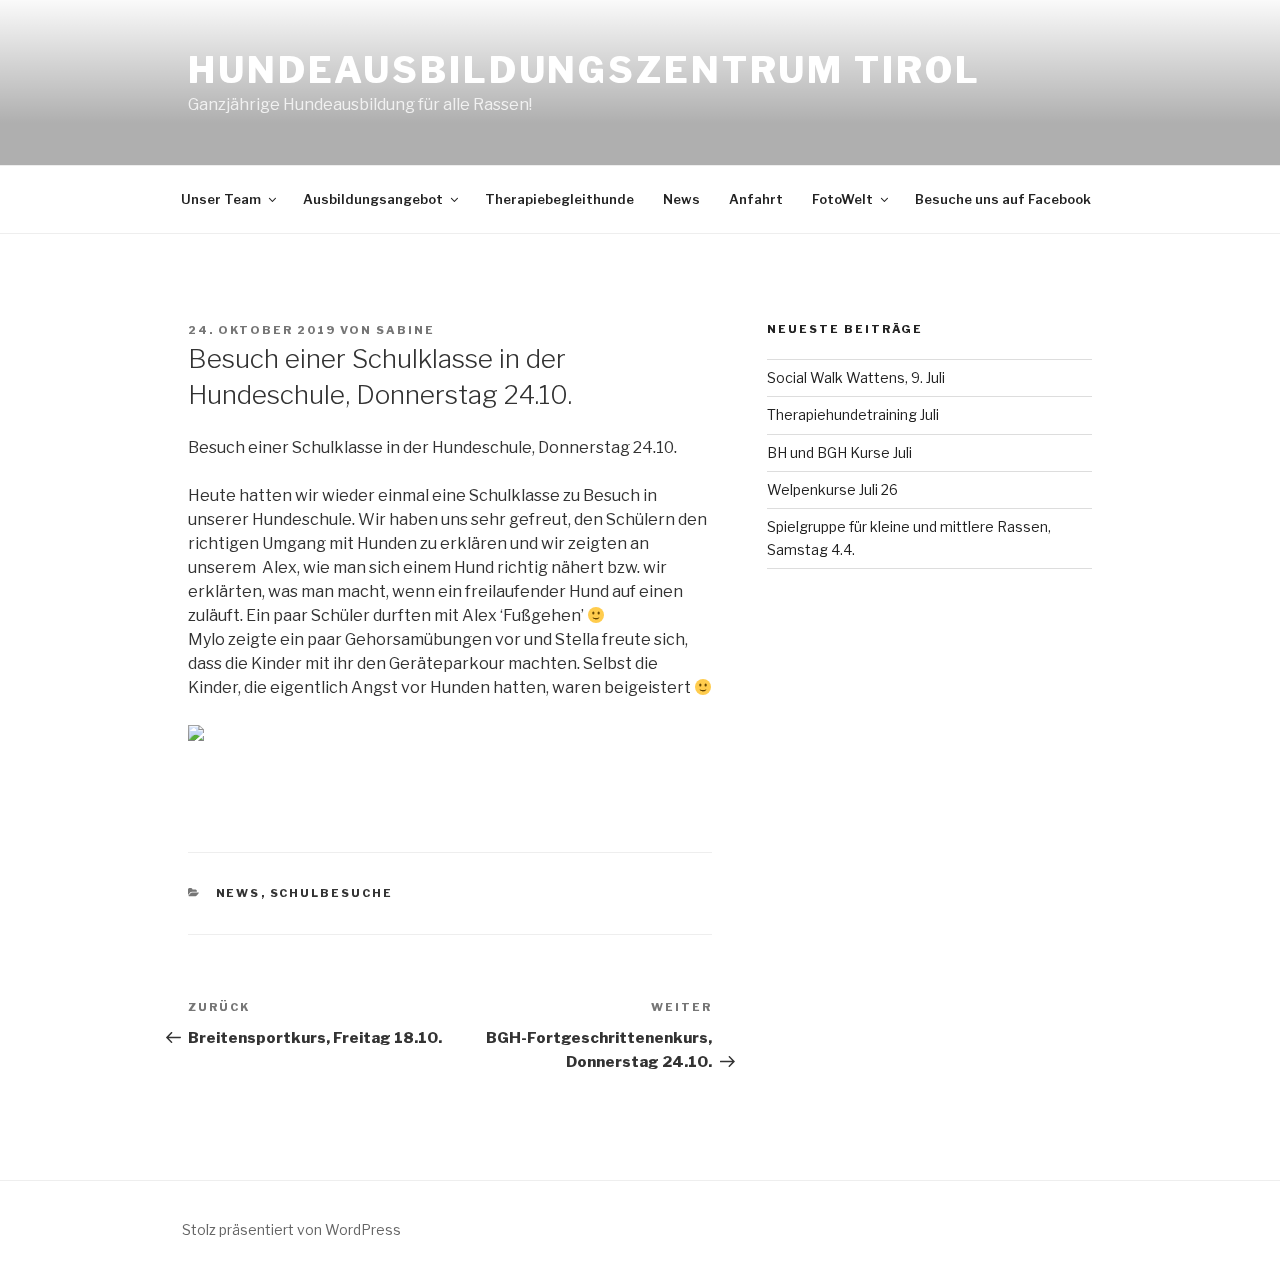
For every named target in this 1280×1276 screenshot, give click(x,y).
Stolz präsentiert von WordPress (291, 1229)
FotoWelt (842, 199)
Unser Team (221, 199)
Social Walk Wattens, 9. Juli (856, 377)
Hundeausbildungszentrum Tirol (584, 70)
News (681, 199)
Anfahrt (756, 199)
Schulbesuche (332, 893)
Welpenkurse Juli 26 (832, 489)
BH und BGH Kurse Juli (839, 452)
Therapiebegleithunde (559, 199)
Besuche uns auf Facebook (1003, 199)
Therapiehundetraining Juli (853, 414)
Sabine (405, 330)
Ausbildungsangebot (373, 199)
